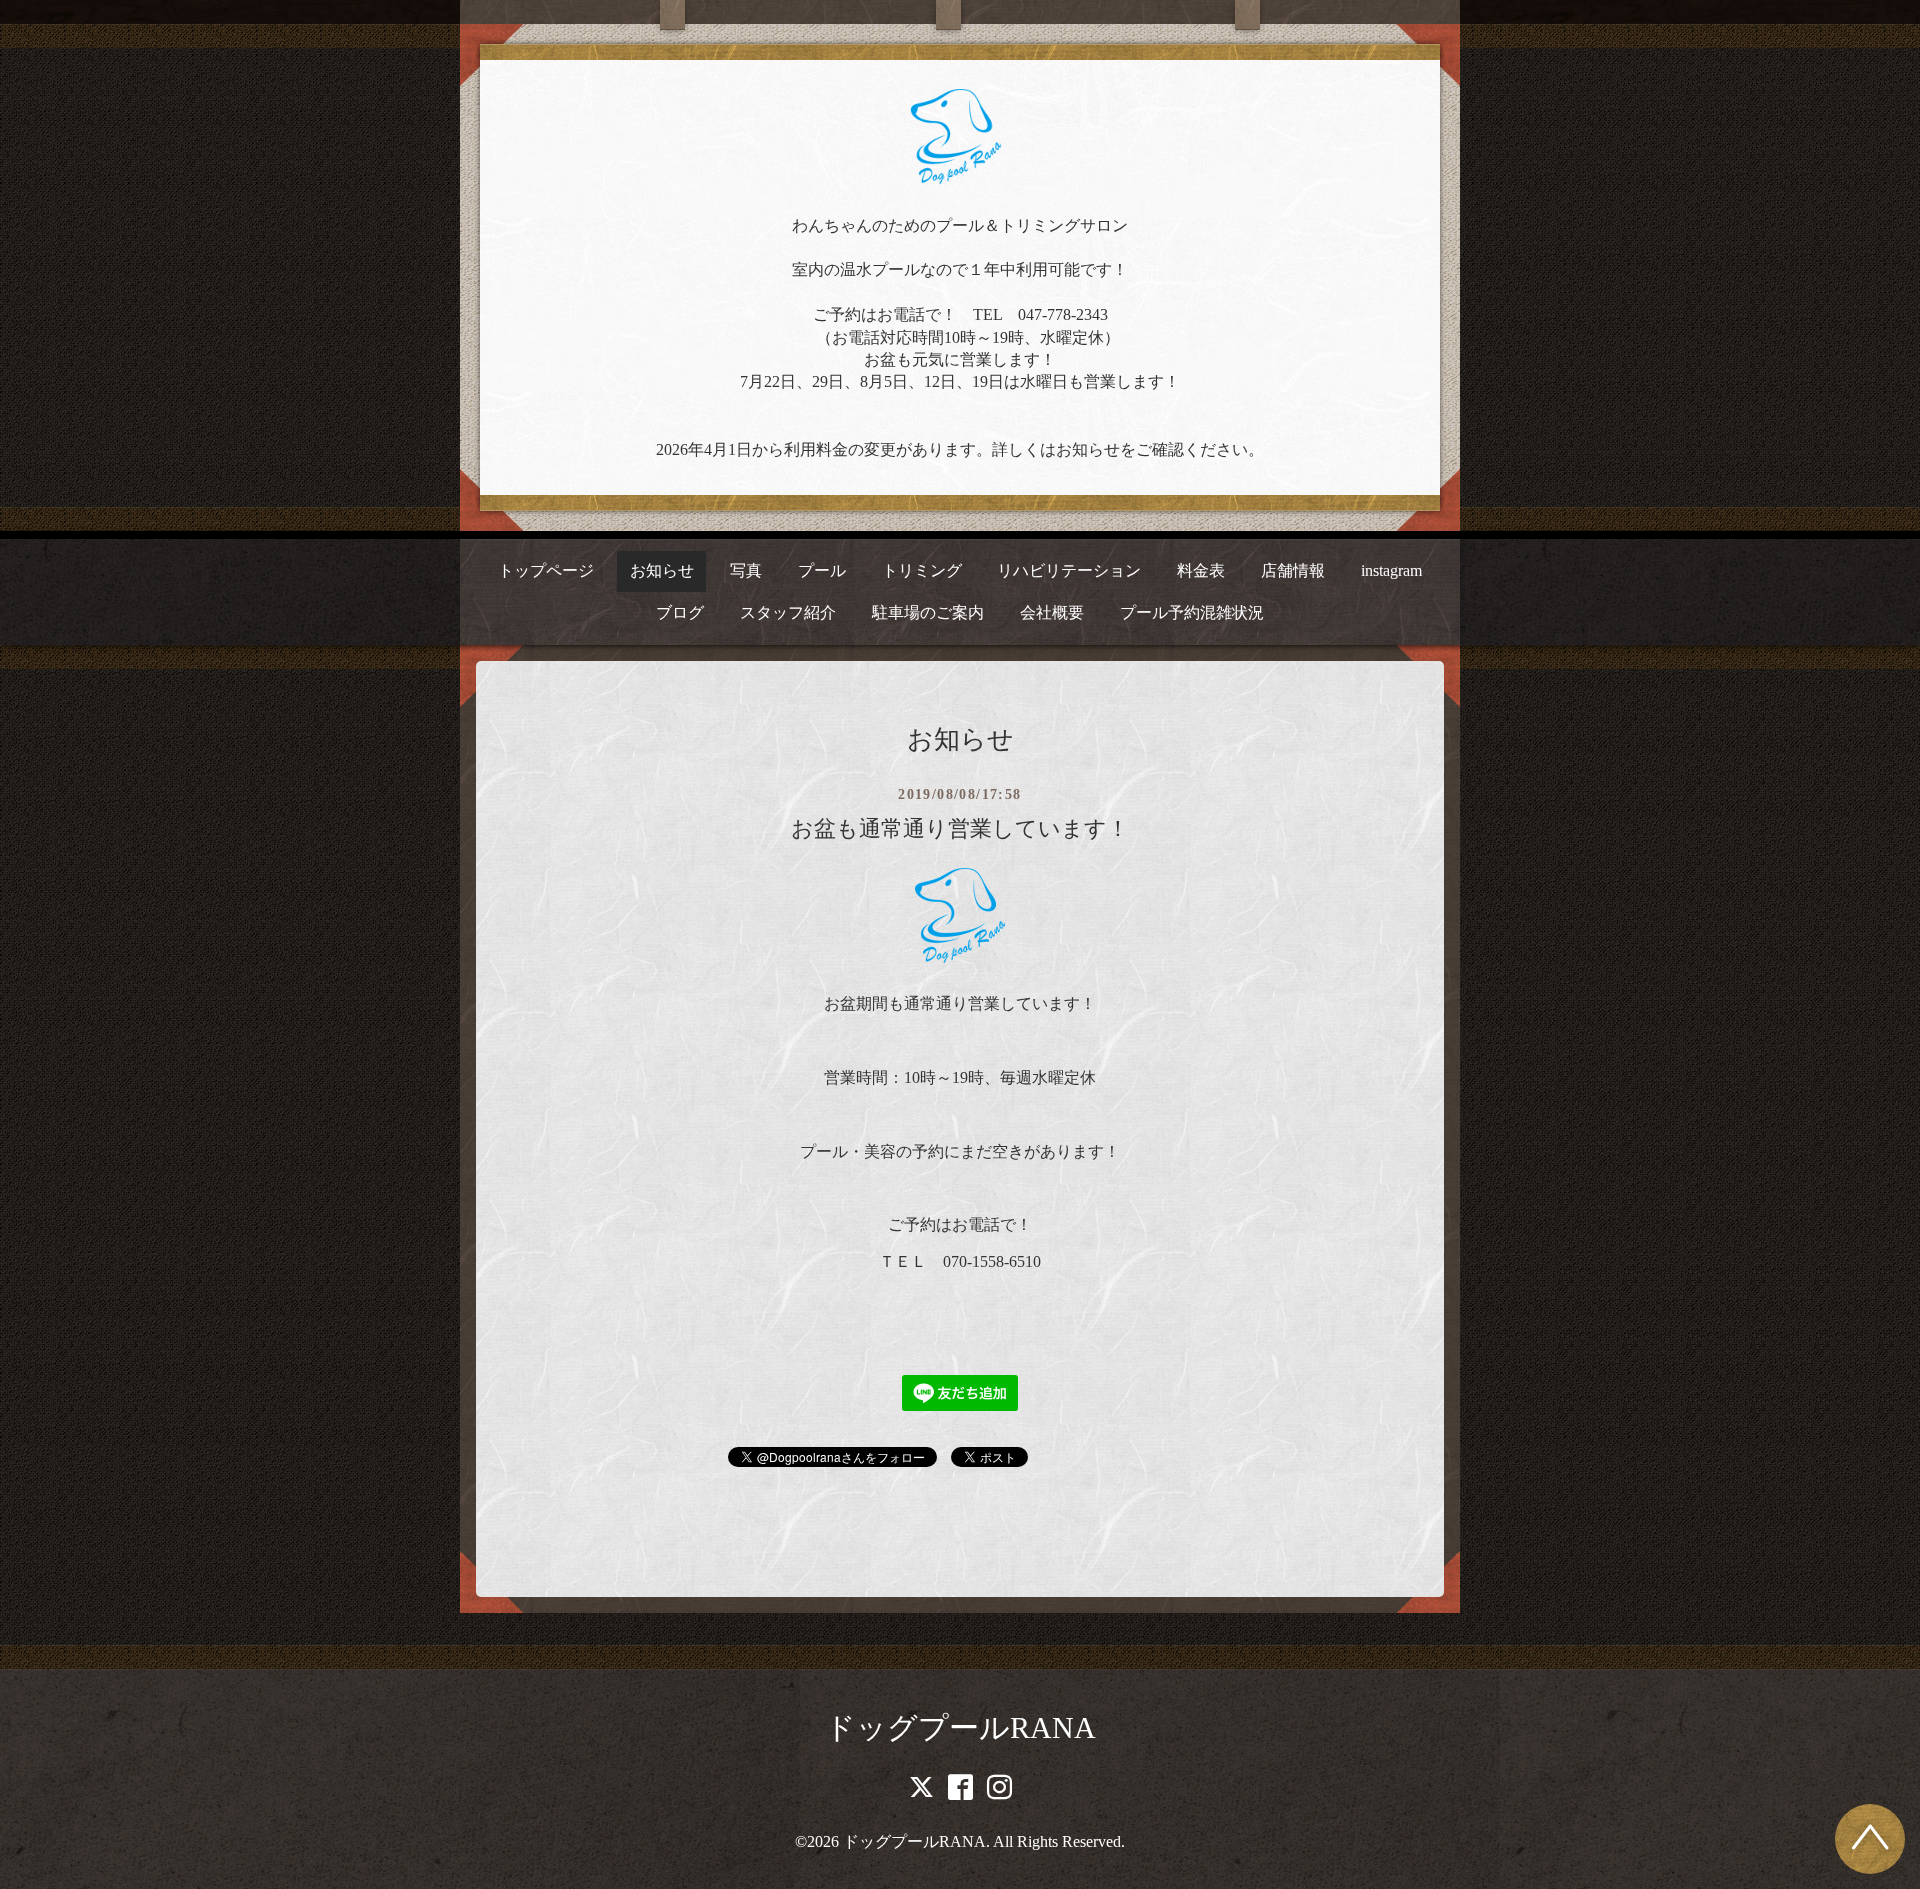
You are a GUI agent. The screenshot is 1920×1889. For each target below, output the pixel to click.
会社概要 (1052, 612)
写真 (746, 570)
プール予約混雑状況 (1192, 612)
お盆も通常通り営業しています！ (960, 828)
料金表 (1201, 570)
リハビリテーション (1069, 570)
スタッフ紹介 (788, 612)
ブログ (680, 612)
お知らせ (662, 570)
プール (822, 570)
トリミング (922, 570)
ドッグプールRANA (960, 1727)
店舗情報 (1293, 570)
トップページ (546, 570)
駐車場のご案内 (928, 612)
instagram (1391, 570)
